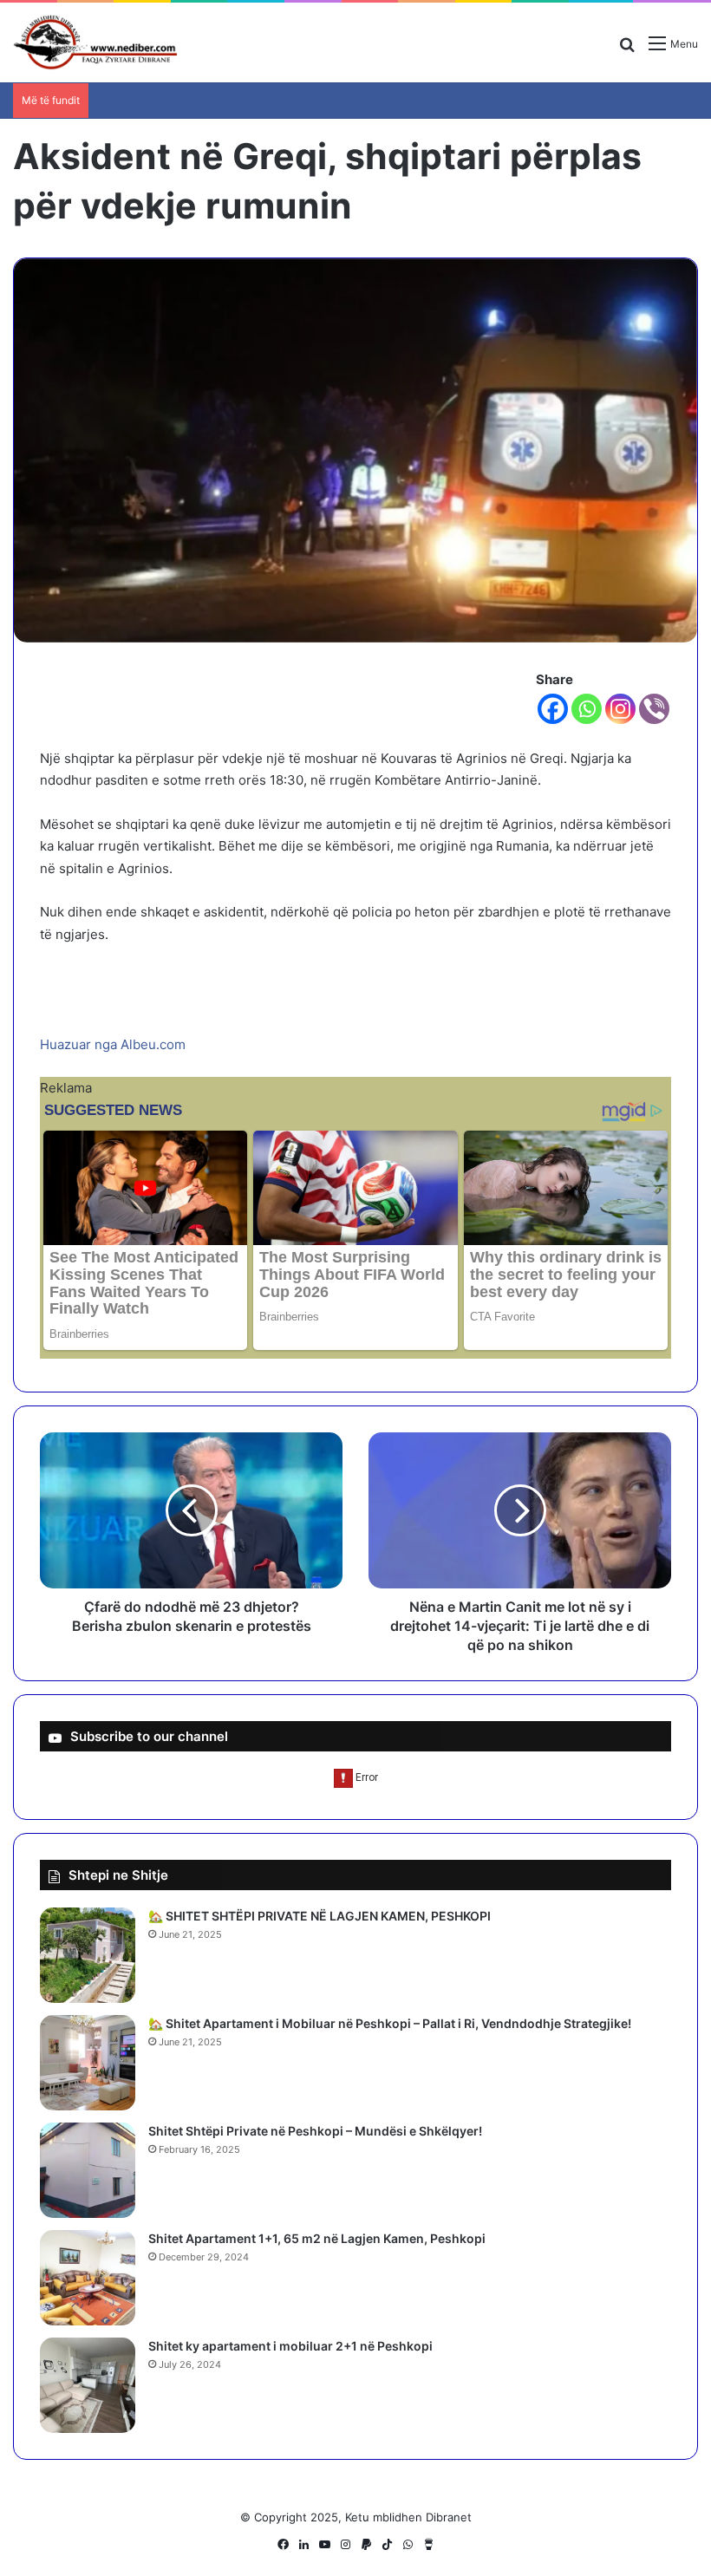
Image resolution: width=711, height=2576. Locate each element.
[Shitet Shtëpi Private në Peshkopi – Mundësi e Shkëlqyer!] (88, 2170)
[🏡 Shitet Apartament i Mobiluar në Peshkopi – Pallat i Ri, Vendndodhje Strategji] (88, 2063)
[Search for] (627, 50)
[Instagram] (620, 709)
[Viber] (654, 709)
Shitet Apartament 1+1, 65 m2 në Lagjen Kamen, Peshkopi (317, 2238)
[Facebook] (553, 709)
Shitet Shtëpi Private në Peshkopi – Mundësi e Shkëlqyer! (315, 2131)
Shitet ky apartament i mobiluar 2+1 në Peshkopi (290, 2346)
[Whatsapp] (587, 709)
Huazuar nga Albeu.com (113, 1044)
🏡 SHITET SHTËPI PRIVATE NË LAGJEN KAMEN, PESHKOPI (320, 1916)
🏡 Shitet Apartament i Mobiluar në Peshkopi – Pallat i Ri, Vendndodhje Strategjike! (390, 2023)
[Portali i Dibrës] (95, 42)
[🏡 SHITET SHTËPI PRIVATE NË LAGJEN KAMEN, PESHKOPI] (88, 1955)
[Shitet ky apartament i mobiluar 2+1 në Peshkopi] (88, 2385)
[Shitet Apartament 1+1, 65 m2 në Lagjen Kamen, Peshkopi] (88, 2278)
